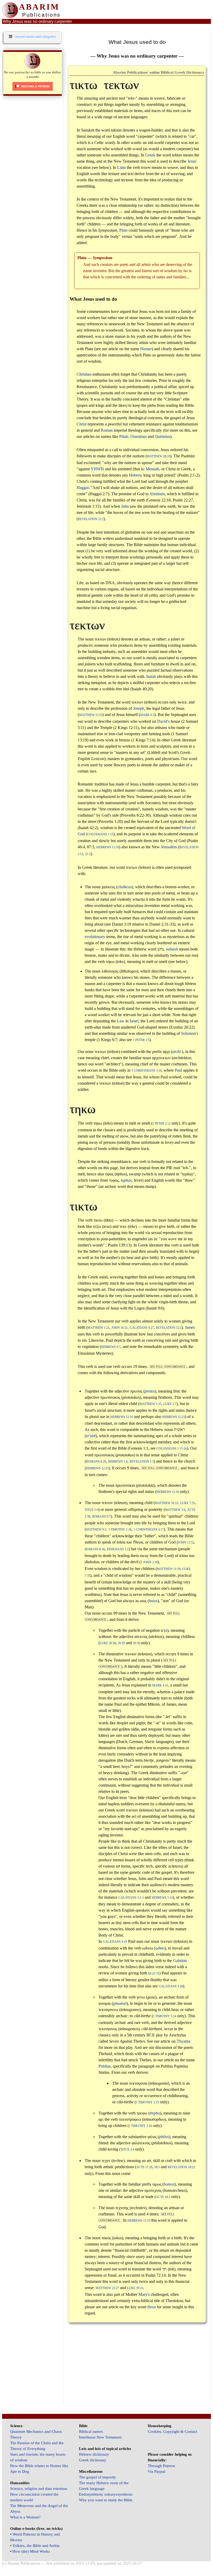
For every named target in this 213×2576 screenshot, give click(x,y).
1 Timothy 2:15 (147, 2102)
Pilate (124, 436)
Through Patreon (161, 2466)
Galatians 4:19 (115, 1942)
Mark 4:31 (160, 1686)
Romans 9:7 (101, 1517)
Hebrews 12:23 (174, 1417)
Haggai (83, 488)
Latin (121, 167)
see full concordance (168, 1367)
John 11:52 (186, 1543)
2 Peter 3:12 (161, 1124)
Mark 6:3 (147, 715)
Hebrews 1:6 (118, 1462)
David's (163, 721)
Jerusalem (169, 847)
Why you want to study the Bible (106, 2500)
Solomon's (190, 1033)
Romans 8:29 (96, 1462)
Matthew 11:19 (169, 1569)
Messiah (152, 469)
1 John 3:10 (149, 1562)
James (190, 1327)
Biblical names (91, 2432)
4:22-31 (154, 1974)
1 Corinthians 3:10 (147, 1071)
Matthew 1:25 (150, 1404)
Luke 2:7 (170, 1404)
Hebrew (136, 475)
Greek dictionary (93, 2460)
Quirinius (162, 436)
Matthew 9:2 (96, 1530)
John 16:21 (119, 1328)
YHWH (97, 469)
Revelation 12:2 (169, 1328)
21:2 (88, 854)
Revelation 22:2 (91, 519)
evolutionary (95, 937)
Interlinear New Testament (100, 2437)
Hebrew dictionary (94, 2454)
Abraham (157, 494)
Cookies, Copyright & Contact (172, 2432)
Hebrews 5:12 (162, 1898)
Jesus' (192, 161)
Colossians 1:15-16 (172, 1449)
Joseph (139, 708)
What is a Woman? (25, 2517)
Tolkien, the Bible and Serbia (36, 2546)
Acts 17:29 (144, 2167)
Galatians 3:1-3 (131, 1898)
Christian (84, 374)
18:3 (157, 2167)
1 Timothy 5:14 (165, 2016)
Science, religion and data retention (39, 2489)
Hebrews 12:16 (122, 1417)
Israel (134, 1021)
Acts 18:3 (163, 2197)
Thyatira (184, 2041)
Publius (105, 2066)
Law (121, 1021)
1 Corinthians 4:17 (149, 1530)
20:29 (121, 1643)
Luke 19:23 (135, 2288)
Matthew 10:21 (167, 1503)
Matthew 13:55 (91, 715)
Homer (146, 349)
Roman (107, 430)
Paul (178, 1070)
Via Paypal (157, 2471)
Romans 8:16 (95, 1549)
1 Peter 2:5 (141, 1040)
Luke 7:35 (188, 1503)
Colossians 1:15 (100, 834)
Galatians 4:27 (142, 1328)
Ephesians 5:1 (118, 1549)
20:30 (137, 1643)
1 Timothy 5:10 (140, 2126)
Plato (123, 230)
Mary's (144, 2294)
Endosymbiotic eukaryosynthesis (106, 2494)
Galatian (180, 1961)
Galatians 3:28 (171, 1986)
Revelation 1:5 (142, 1462)
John (125, 506)
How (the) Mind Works (31, 2551)
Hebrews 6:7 (111, 1347)
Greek (150, 155)
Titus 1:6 (91, 1510)
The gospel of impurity (98, 2477)
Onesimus (139, 436)
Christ (82, 424)
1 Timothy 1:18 (120, 1530)
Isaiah (151, 676)
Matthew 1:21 (98, 1328)
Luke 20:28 (108, 1643)
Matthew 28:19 (158, 456)
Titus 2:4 (127, 2150)
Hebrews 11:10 (108, 847)
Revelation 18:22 (181, 2167)
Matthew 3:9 (175, 1510)
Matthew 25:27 (107, 2288)
